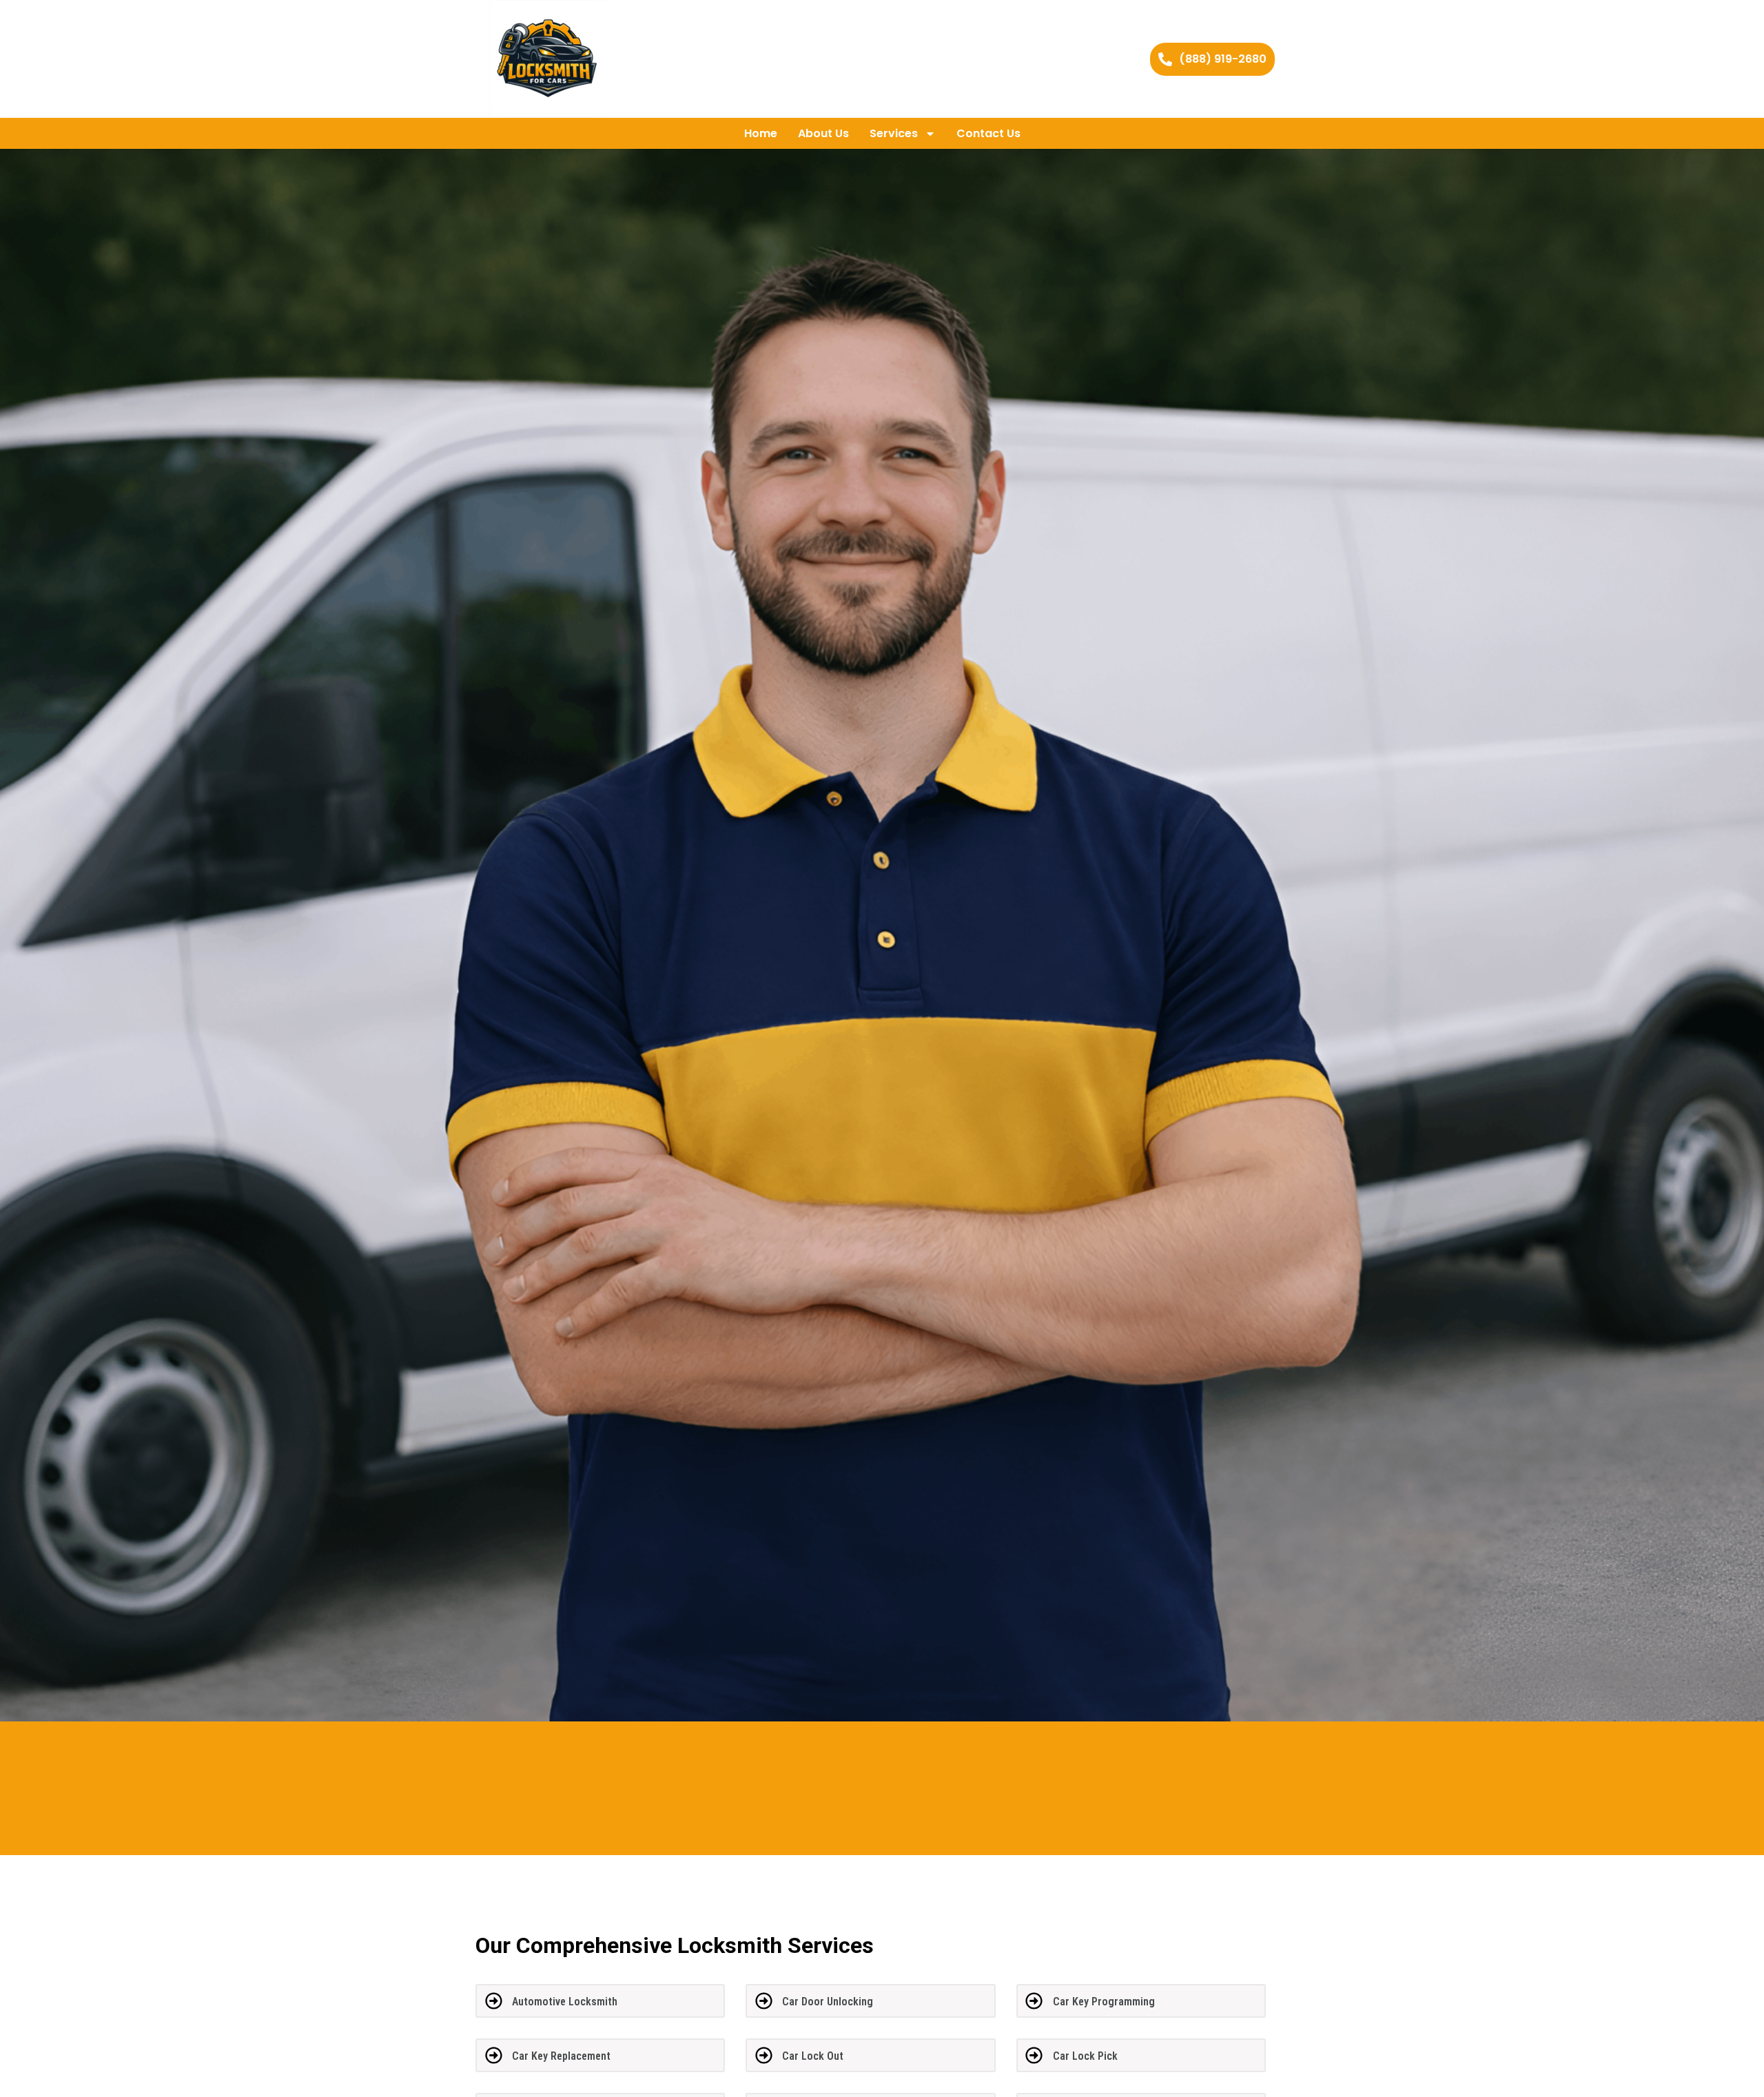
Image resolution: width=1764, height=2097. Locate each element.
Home (761, 133)
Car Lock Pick (1085, 2056)
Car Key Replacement (561, 2056)
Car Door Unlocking (828, 2002)
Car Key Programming (1104, 2002)
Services (894, 133)
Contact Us (988, 133)
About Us (823, 133)
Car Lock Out (813, 2056)
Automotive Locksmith (565, 2002)
